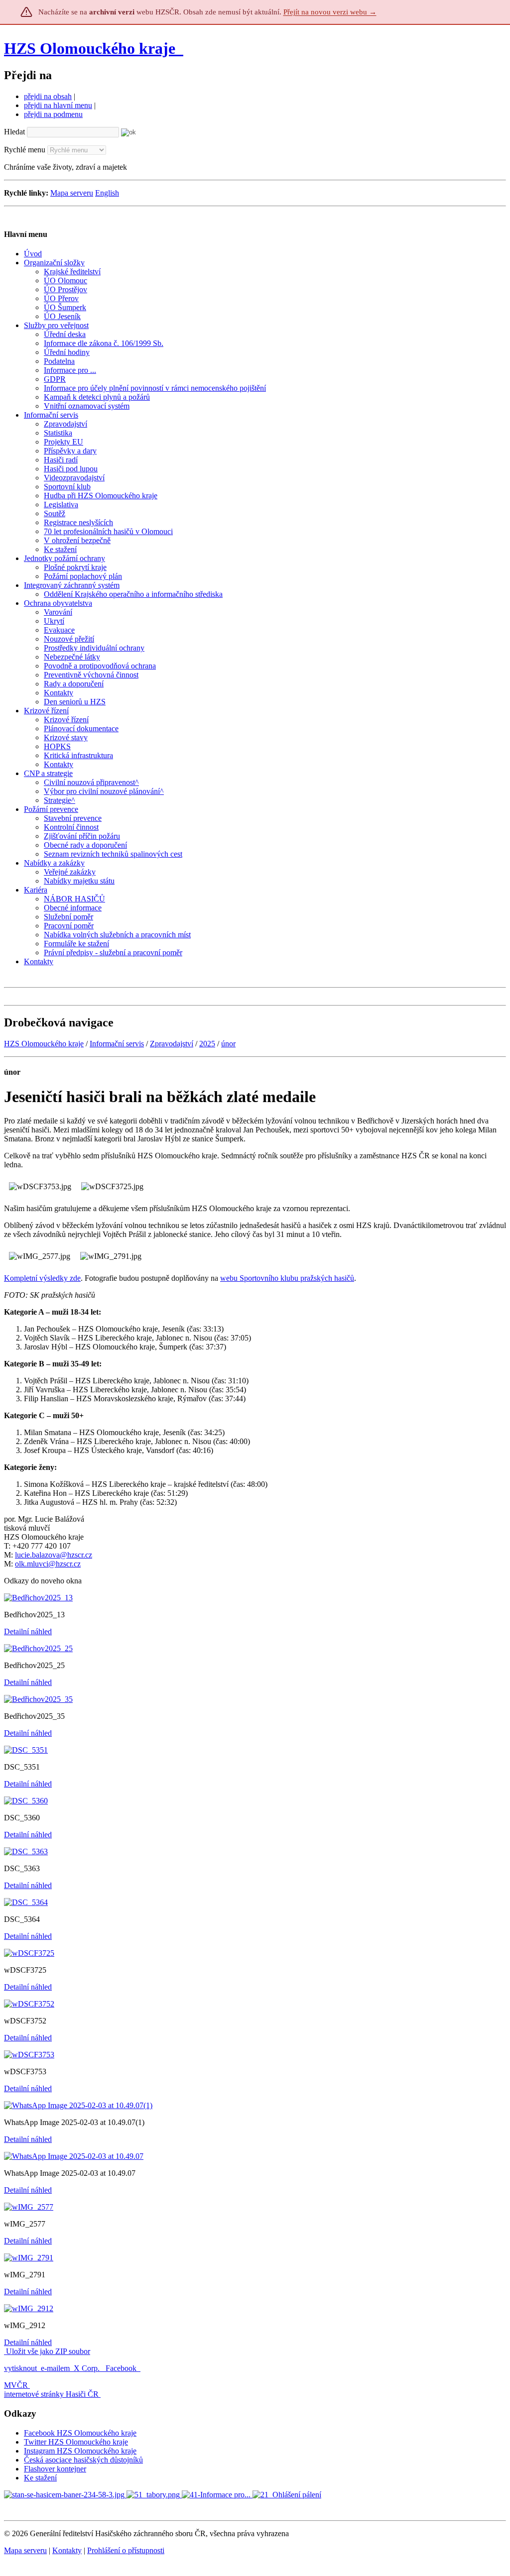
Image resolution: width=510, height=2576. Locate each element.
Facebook (122, 2368)
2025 (207, 1044)
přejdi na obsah (48, 96)
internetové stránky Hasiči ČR (51, 2394)
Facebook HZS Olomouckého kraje (80, 2433)
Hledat (14, 132)
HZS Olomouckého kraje (90, 48)
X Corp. (88, 2368)
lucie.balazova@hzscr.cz (54, 1555)
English (107, 193)
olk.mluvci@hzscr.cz (48, 1564)
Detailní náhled (28, 1631)
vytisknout (20, 2368)
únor (228, 1044)
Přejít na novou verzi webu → (330, 12)
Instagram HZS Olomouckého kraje (80, 2451)
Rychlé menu (25, 150)
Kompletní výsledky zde (42, 1278)
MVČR (16, 2385)
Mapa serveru (72, 193)
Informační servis (117, 1044)
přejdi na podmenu (53, 114)
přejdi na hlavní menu (58, 105)
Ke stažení (40, 2478)
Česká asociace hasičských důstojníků (83, 2460)
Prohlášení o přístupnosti (126, 2550)
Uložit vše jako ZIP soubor (47, 2351)
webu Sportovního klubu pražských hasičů (287, 1278)
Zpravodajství (172, 1044)
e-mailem (55, 2368)
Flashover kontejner (55, 2469)
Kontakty (67, 2550)
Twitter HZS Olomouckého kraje (76, 2442)
